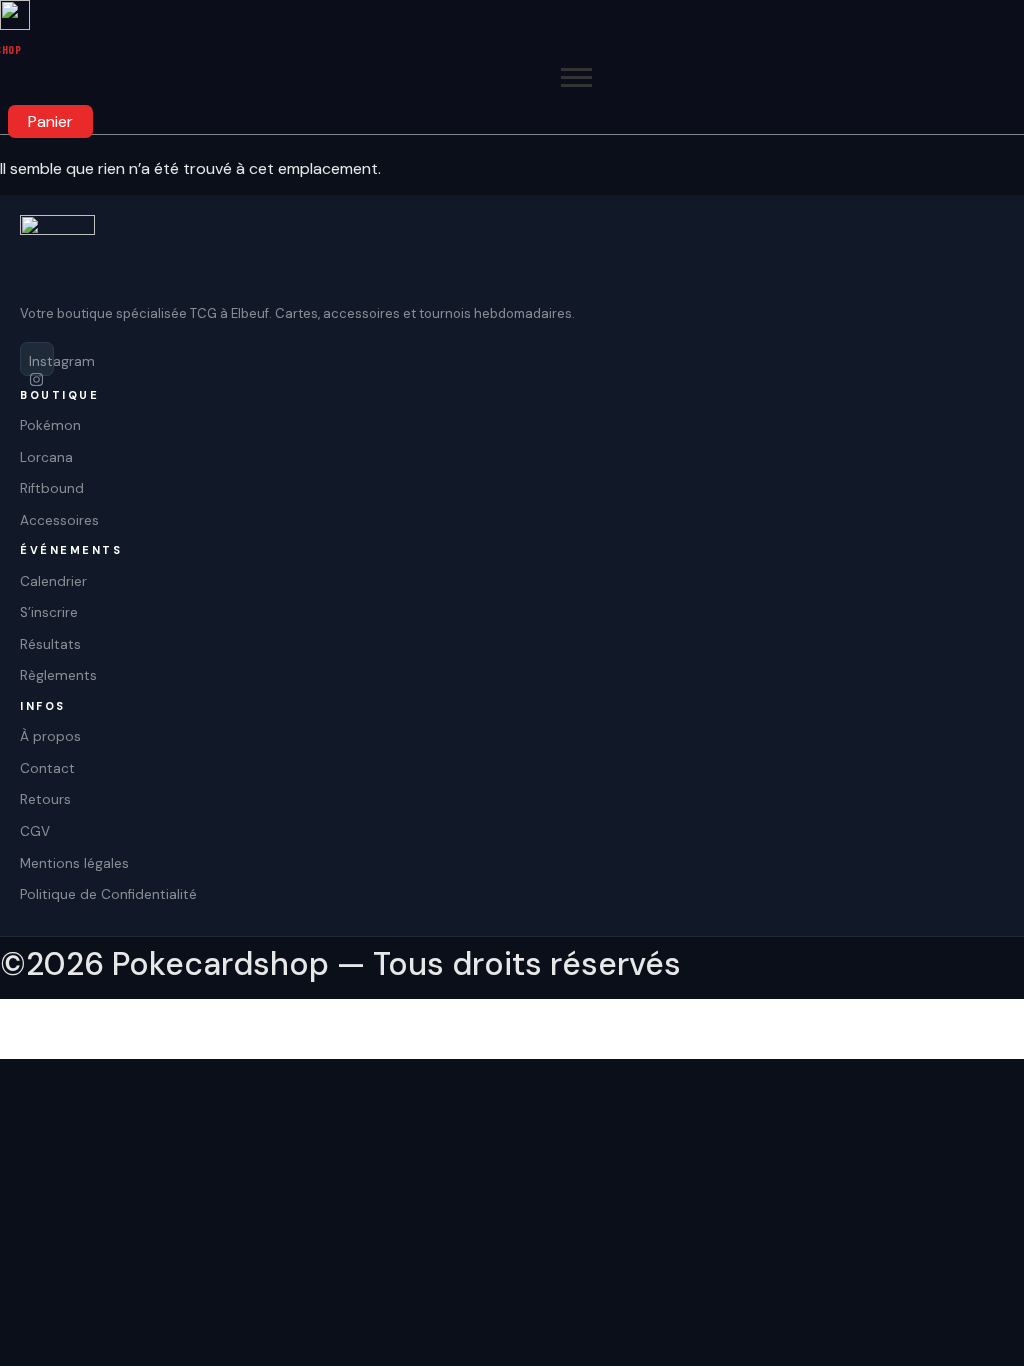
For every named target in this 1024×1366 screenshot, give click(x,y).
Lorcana (46, 457)
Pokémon (50, 425)
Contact (47, 768)
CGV (35, 831)
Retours (45, 799)
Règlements (58, 675)
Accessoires (59, 520)
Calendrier (53, 581)
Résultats (50, 644)
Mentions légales (74, 863)
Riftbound (52, 488)
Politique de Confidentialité (108, 894)
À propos (50, 736)
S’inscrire (49, 612)
